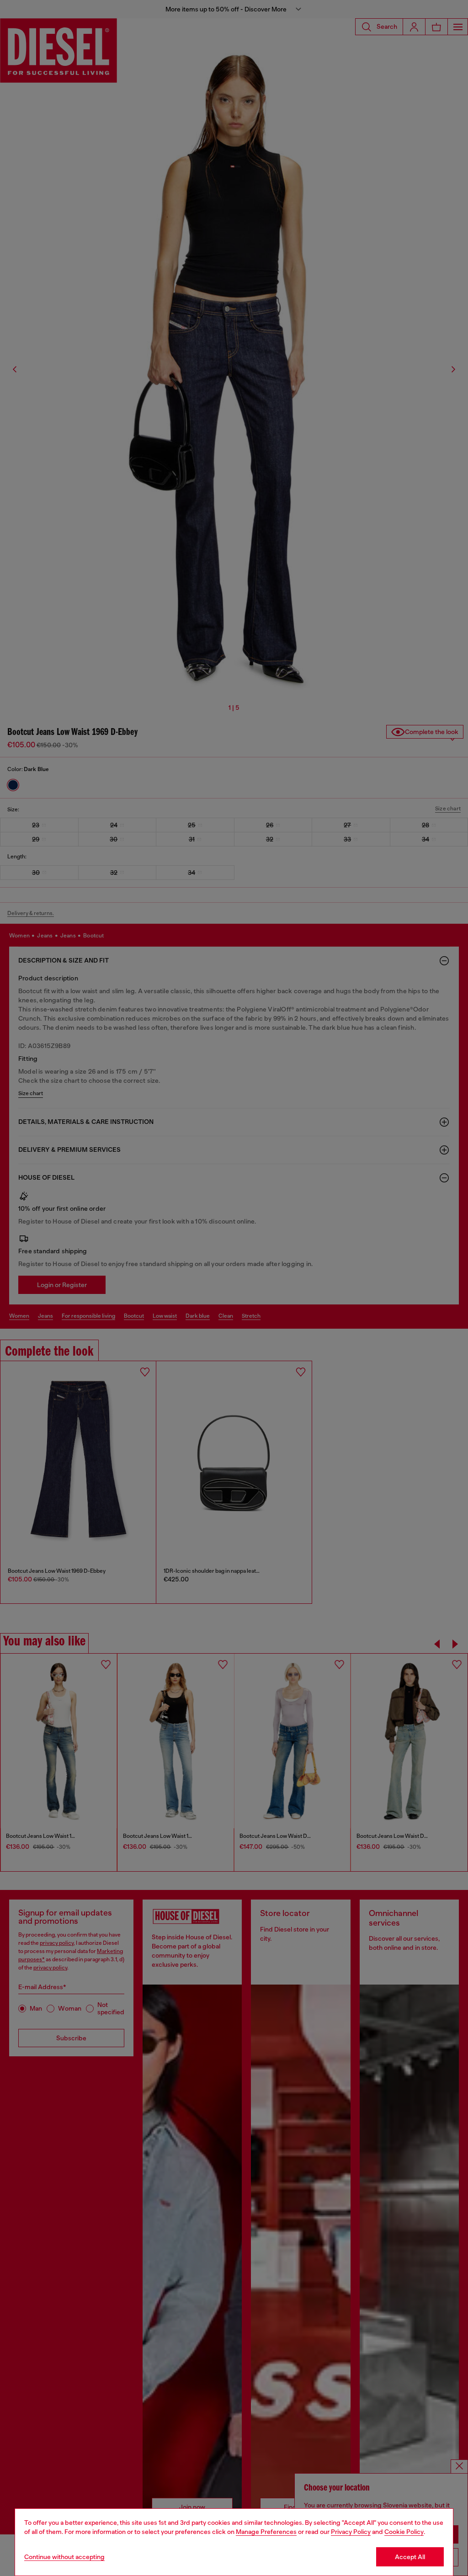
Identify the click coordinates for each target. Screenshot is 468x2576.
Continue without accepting (64, 2557)
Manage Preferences (266, 2532)
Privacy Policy (351, 2532)
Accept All (410, 2557)
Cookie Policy (404, 2532)
